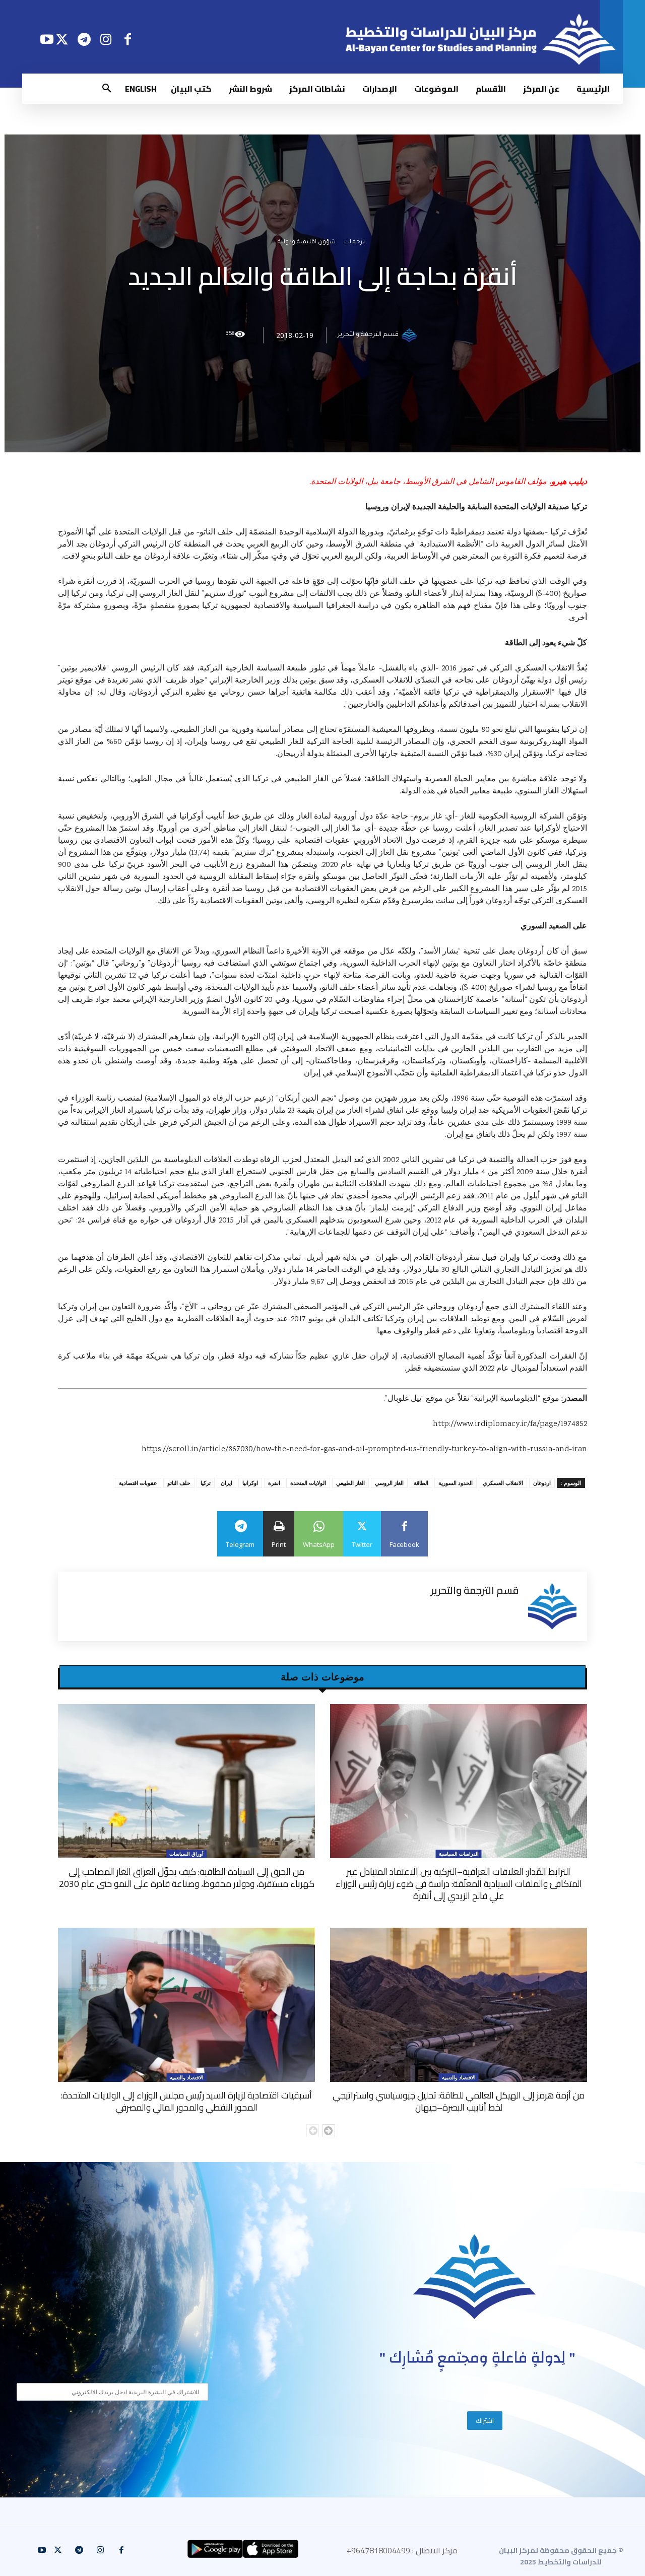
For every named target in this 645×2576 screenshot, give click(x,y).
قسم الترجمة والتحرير (368, 335)
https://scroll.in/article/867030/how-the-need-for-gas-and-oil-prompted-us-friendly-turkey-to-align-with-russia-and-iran (364, 1449)
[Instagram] (106, 39)
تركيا (206, 1483)
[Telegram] (84, 39)
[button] (107, 89)
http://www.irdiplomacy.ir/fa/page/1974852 (510, 1424)
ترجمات (354, 243)
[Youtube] (47, 39)
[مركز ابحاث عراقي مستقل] (475, 2277)
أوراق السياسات (186, 1854)
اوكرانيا (250, 1483)
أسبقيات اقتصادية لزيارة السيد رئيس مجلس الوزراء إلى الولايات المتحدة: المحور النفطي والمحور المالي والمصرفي (186, 2101)
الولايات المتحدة (308, 1483)
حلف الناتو (179, 1483)
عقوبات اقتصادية (138, 1483)
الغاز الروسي (389, 1483)
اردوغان (542, 1483)
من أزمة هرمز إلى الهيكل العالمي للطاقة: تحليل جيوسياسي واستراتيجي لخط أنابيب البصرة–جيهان (459, 2101)
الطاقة (421, 1483)
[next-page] (329, 2131)
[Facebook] (128, 39)
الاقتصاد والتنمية (459, 2077)
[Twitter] (62, 39)
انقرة (274, 1483)
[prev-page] (313, 2131)
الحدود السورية (456, 1483)
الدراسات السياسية (459, 1854)
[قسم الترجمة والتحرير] (411, 335)
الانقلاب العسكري (503, 1483)
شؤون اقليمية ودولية (307, 243)
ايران (227, 1483)
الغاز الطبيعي (350, 1483)
